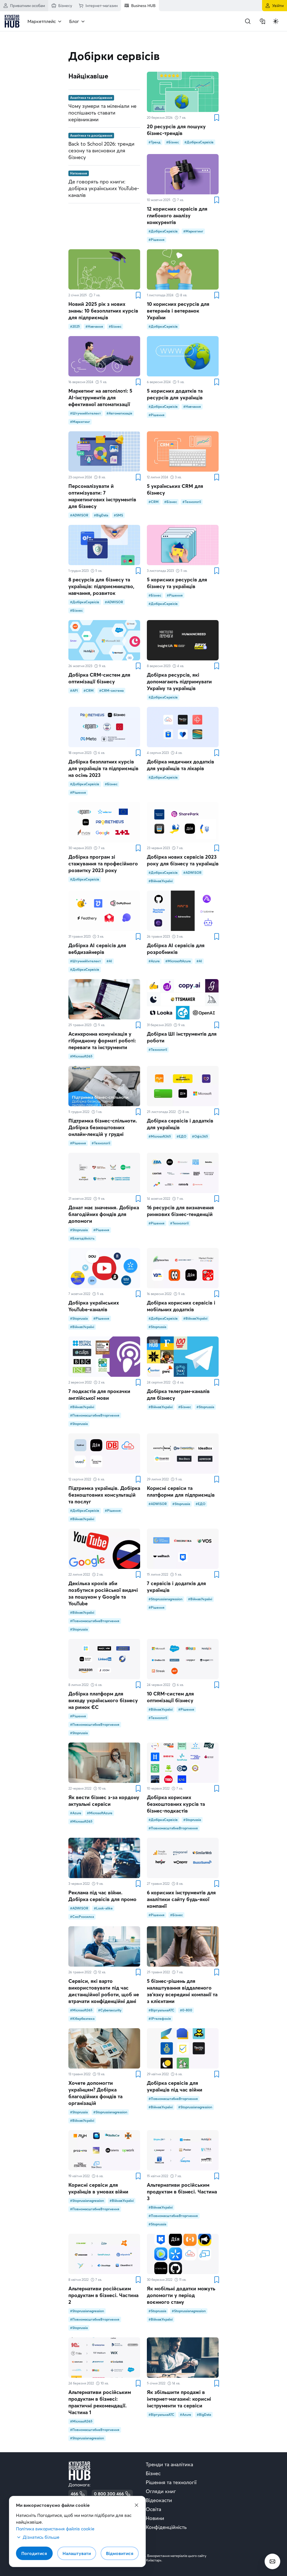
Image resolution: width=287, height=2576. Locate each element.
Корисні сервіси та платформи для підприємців (181, 1491)
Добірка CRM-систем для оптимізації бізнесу (99, 678)
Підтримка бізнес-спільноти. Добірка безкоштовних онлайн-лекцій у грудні (103, 1127)
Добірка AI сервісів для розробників (176, 949)
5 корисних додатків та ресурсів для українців (175, 394)
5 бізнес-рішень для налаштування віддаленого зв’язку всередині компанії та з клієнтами (182, 1991)
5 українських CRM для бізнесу (175, 489)
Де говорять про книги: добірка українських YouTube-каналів (104, 188)
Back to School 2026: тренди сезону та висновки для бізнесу (101, 151)
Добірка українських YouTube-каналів (94, 1306)
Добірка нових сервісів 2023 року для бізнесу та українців (183, 860)
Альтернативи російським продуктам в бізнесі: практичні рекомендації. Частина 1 (100, 2402)
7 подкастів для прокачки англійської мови (99, 1395)
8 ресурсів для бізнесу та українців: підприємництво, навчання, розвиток (101, 586)
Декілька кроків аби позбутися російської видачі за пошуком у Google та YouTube (103, 1593)
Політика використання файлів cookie (55, 2529)
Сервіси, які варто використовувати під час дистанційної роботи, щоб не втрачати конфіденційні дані (104, 1991)
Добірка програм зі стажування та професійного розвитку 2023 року (103, 864)
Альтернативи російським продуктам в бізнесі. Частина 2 (103, 2295)
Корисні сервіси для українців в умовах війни (98, 2188)
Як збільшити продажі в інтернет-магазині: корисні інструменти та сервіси (179, 2399)
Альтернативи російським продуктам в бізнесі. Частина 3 (182, 2192)
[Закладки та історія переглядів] (262, 21)
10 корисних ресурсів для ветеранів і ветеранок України (178, 311)
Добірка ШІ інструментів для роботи (182, 1037)
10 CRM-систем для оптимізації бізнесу (170, 1697)
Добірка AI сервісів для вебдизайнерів (97, 949)
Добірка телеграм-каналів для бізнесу (178, 1395)
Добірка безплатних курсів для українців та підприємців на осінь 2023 (103, 768)
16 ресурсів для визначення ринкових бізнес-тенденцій (180, 1211)
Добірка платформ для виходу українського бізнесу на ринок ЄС (103, 1700)
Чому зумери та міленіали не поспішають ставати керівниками (102, 113)
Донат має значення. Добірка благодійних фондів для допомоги (104, 1214)
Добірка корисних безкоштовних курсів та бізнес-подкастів (176, 1804)
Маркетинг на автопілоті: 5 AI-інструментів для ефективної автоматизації (100, 398)
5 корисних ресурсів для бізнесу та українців (177, 583)
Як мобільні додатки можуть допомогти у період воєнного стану (181, 2295)
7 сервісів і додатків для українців (176, 1587)
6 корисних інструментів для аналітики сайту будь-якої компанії (181, 1899)
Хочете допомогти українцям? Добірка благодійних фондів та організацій (95, 2093)
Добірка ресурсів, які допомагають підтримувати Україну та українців (179, 682)
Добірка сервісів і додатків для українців (180, 1124)
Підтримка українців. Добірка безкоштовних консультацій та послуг (104, 1495)
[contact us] (272, 2561)
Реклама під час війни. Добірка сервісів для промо (102, 1896)
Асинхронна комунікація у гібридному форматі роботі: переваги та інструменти (102, 1041)
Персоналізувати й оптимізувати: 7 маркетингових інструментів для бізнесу (102, 496)
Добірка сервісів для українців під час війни (175, 2086)
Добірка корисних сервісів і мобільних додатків (181, 1306)
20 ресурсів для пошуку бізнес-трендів (176, 130)
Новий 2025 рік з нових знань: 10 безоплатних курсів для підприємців (103, 311)
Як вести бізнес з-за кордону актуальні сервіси (104, 1801)
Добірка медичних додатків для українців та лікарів (180, 765)
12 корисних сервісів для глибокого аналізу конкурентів (177, 216)
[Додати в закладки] (216, 118)
